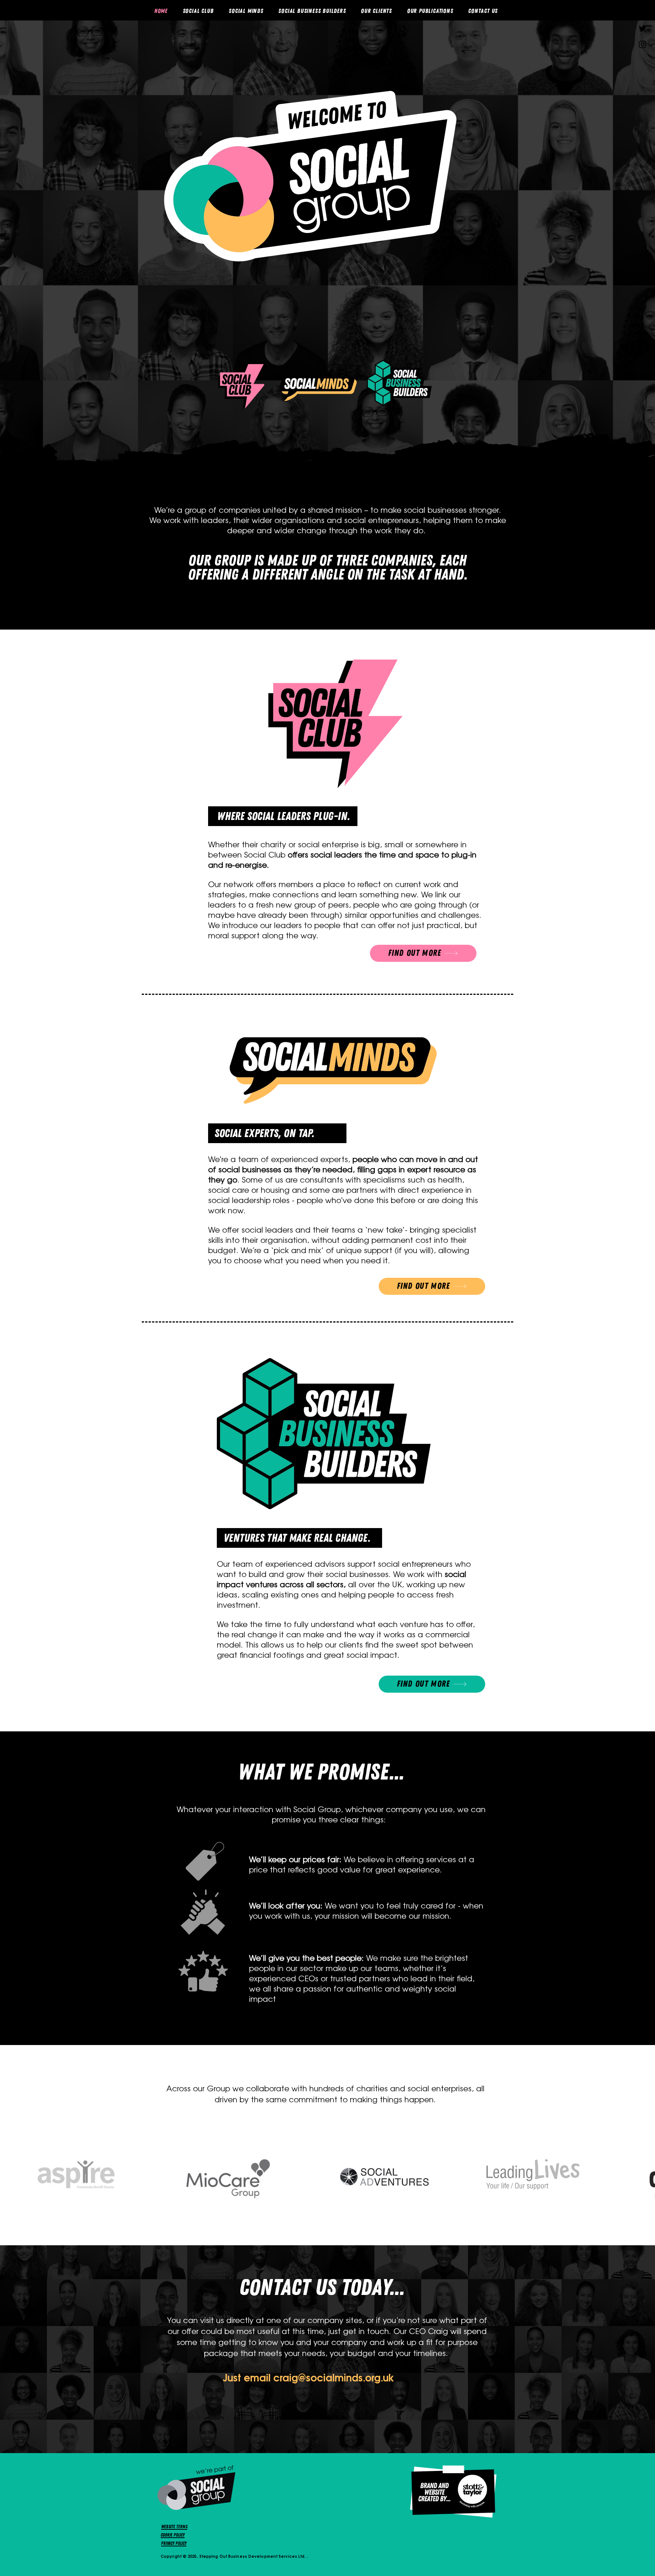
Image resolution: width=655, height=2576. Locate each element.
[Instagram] (642, 44)
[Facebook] (642, 13)
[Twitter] (642, 28)
